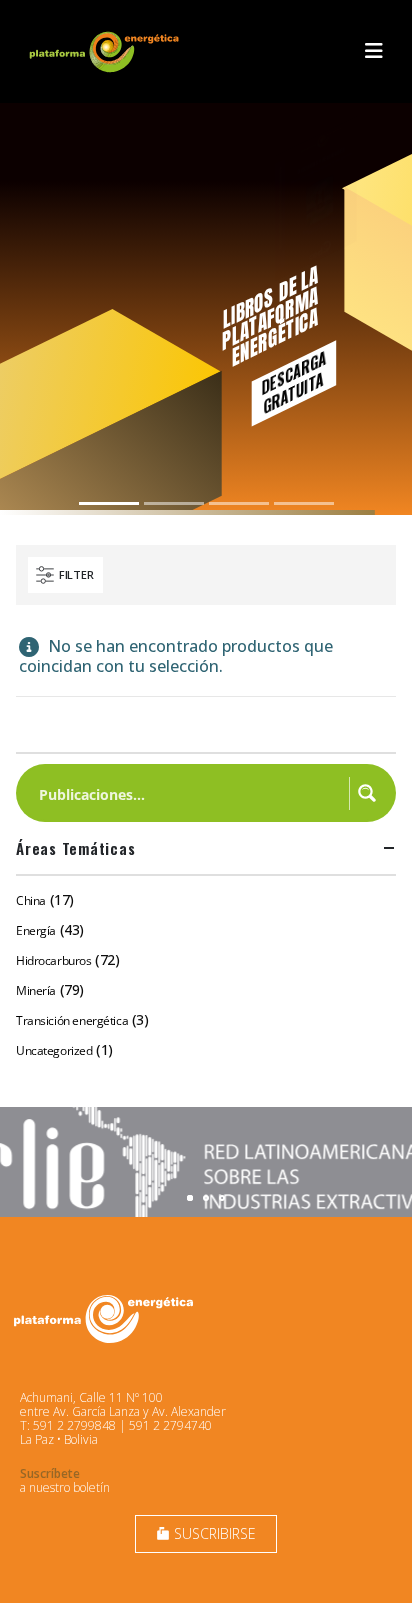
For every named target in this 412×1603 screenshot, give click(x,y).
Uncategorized (54, 1050)
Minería (36, 990)
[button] (374, 51)
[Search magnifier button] (367, 793)
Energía (36, 930)
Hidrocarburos (54, 960)
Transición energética (72, 1020)
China (31, 900)
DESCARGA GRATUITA (293, 382)
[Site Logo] (106, 51)
